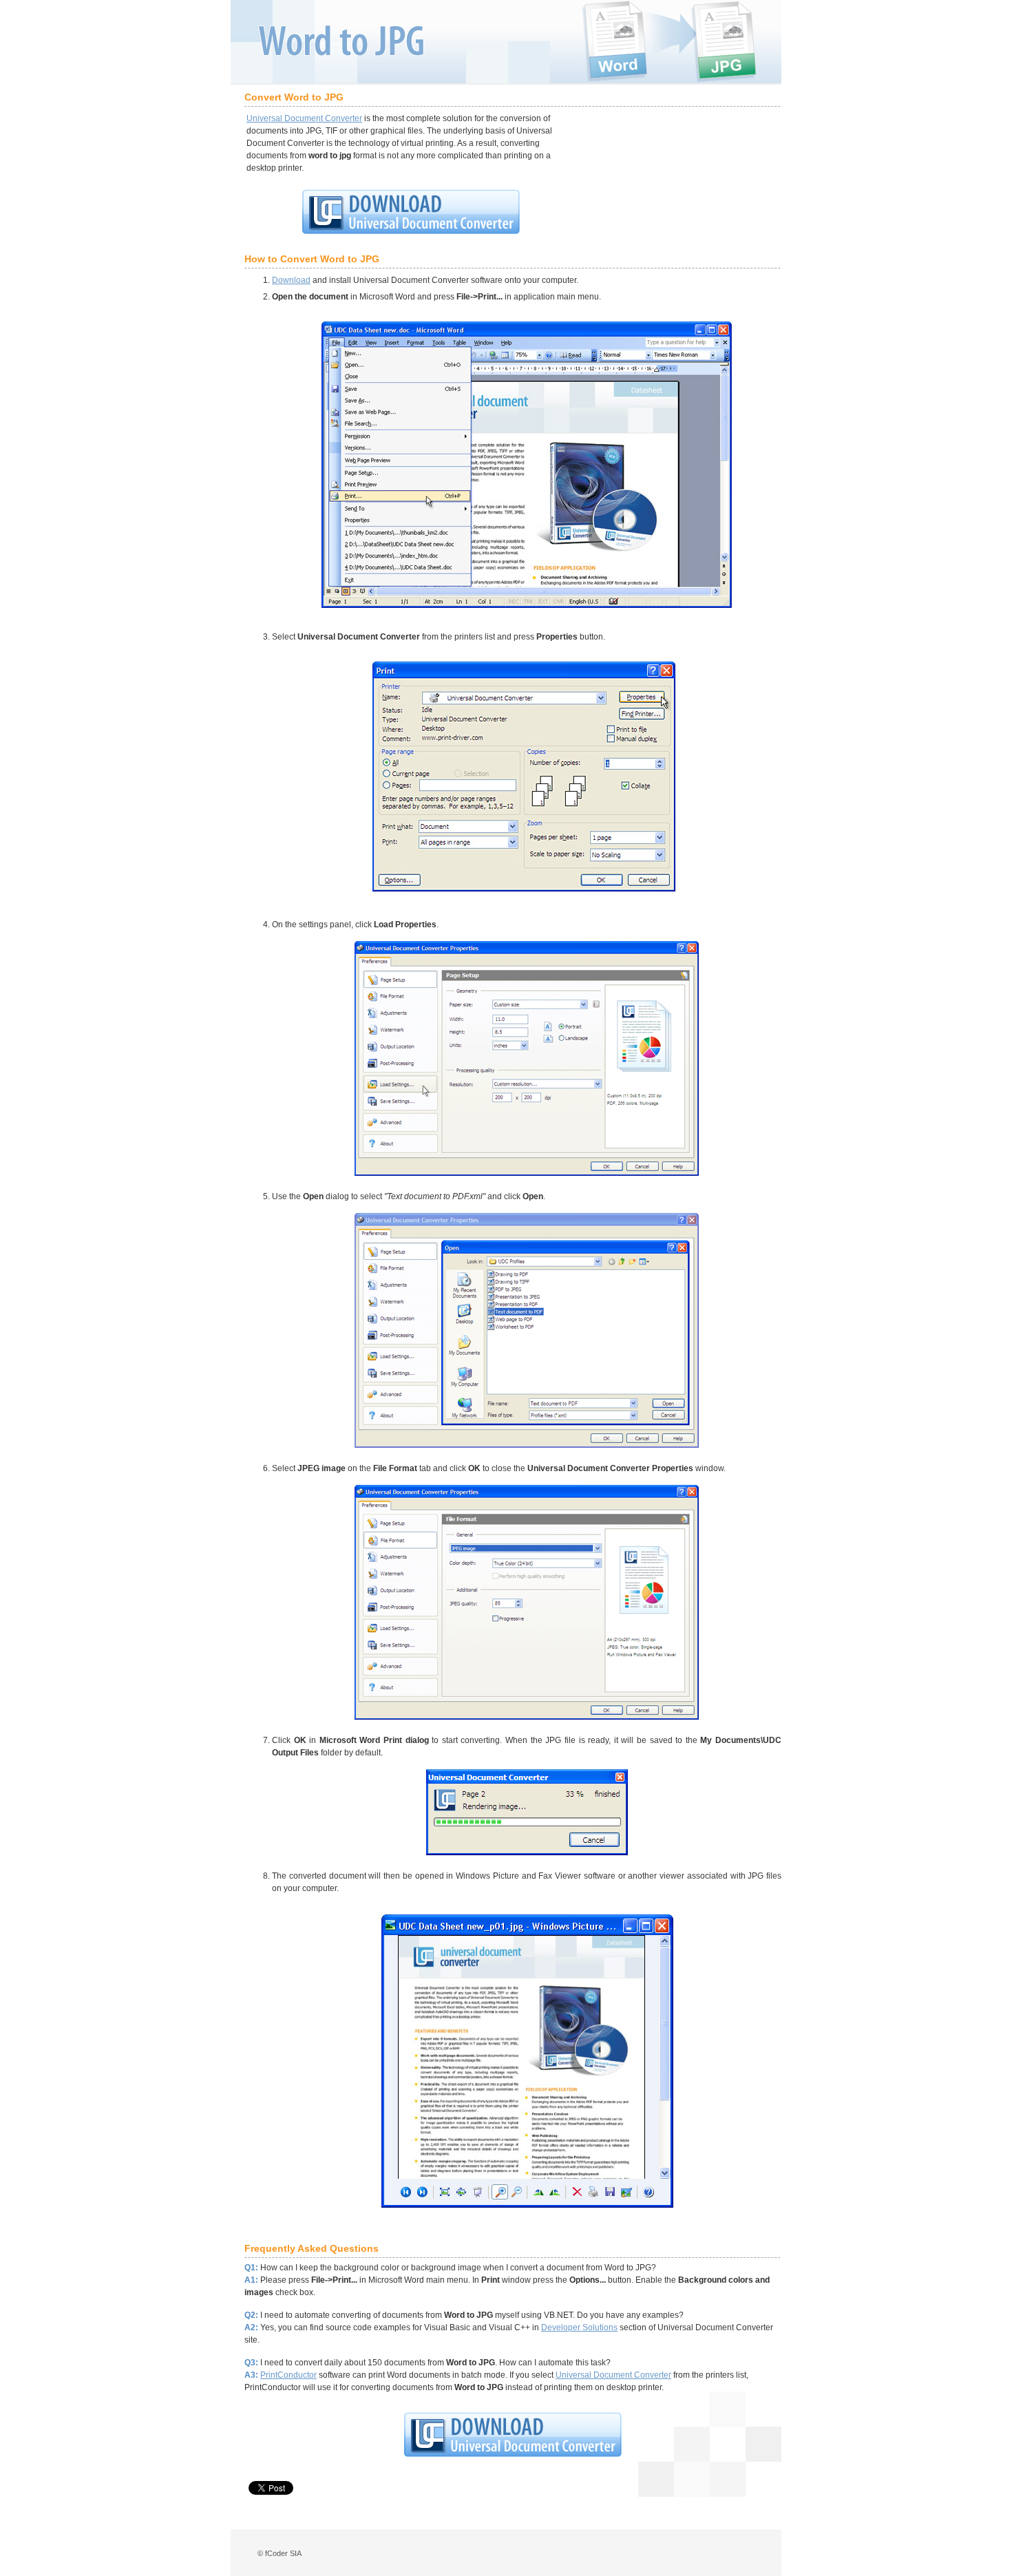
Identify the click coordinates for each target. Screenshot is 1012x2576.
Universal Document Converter (304, 118)
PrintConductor (288, 2375)
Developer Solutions (579, 2327)
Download (291, 280)
